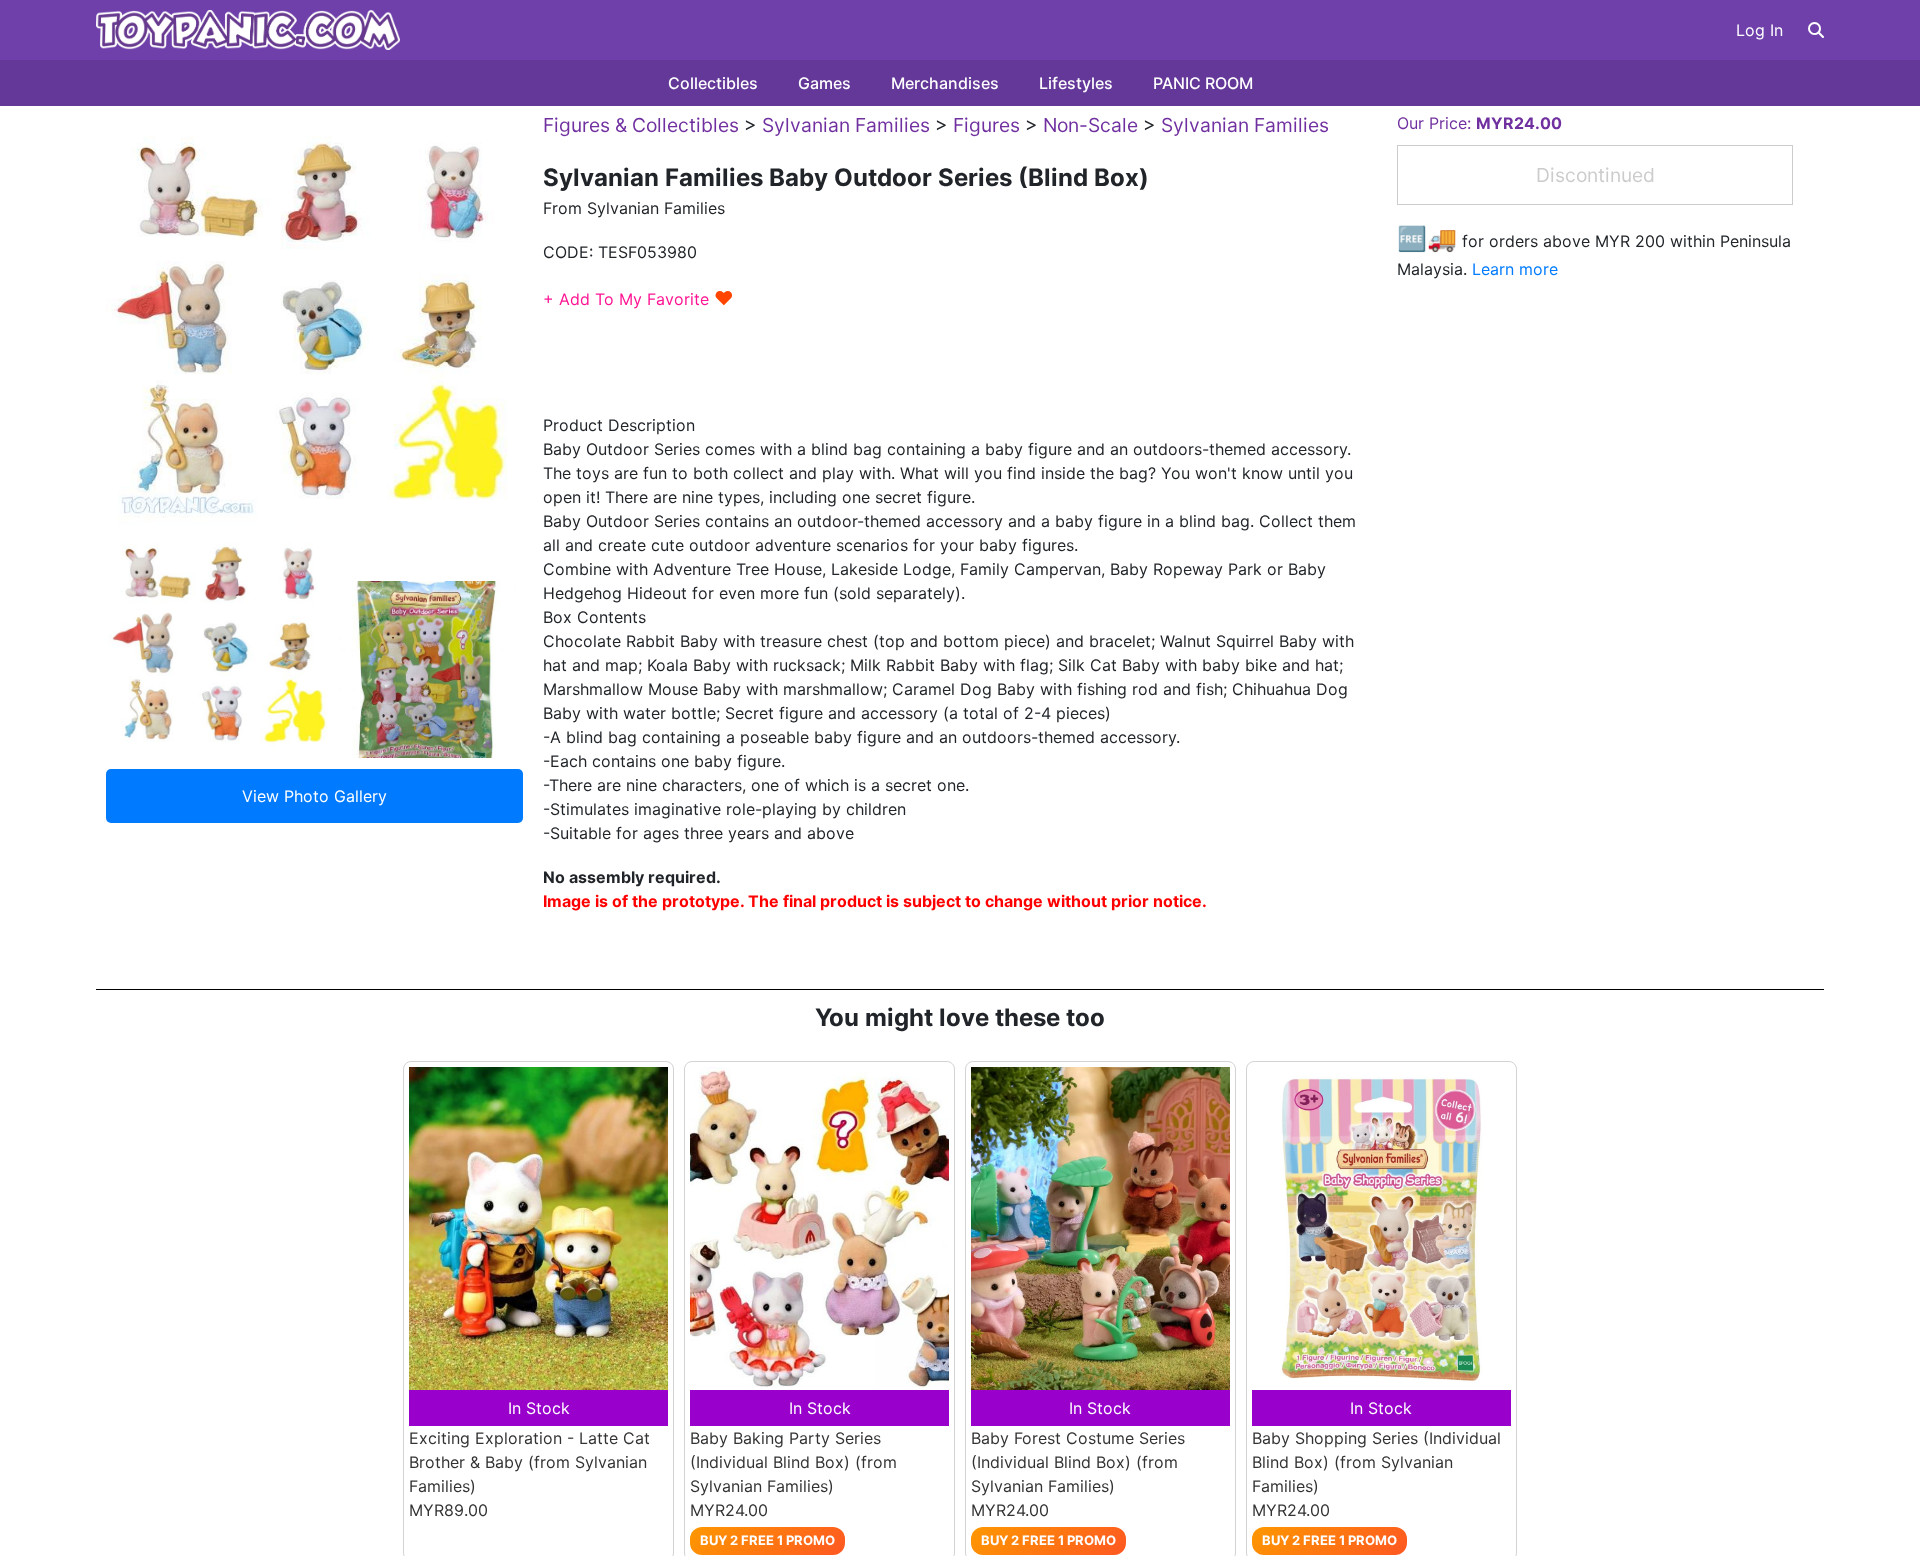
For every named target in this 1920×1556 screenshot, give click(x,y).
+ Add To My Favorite (638, 299)
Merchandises (945, 83)
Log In (1759, 30)
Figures (986, 125)
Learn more (1515, 269)
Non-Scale (1090, 125)
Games (824, 83)
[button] (1816, 30)
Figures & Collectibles (641, 125)
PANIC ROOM (1203, 83)
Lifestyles (1076, 83)
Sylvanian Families (846, 125)
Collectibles (713, 83)
